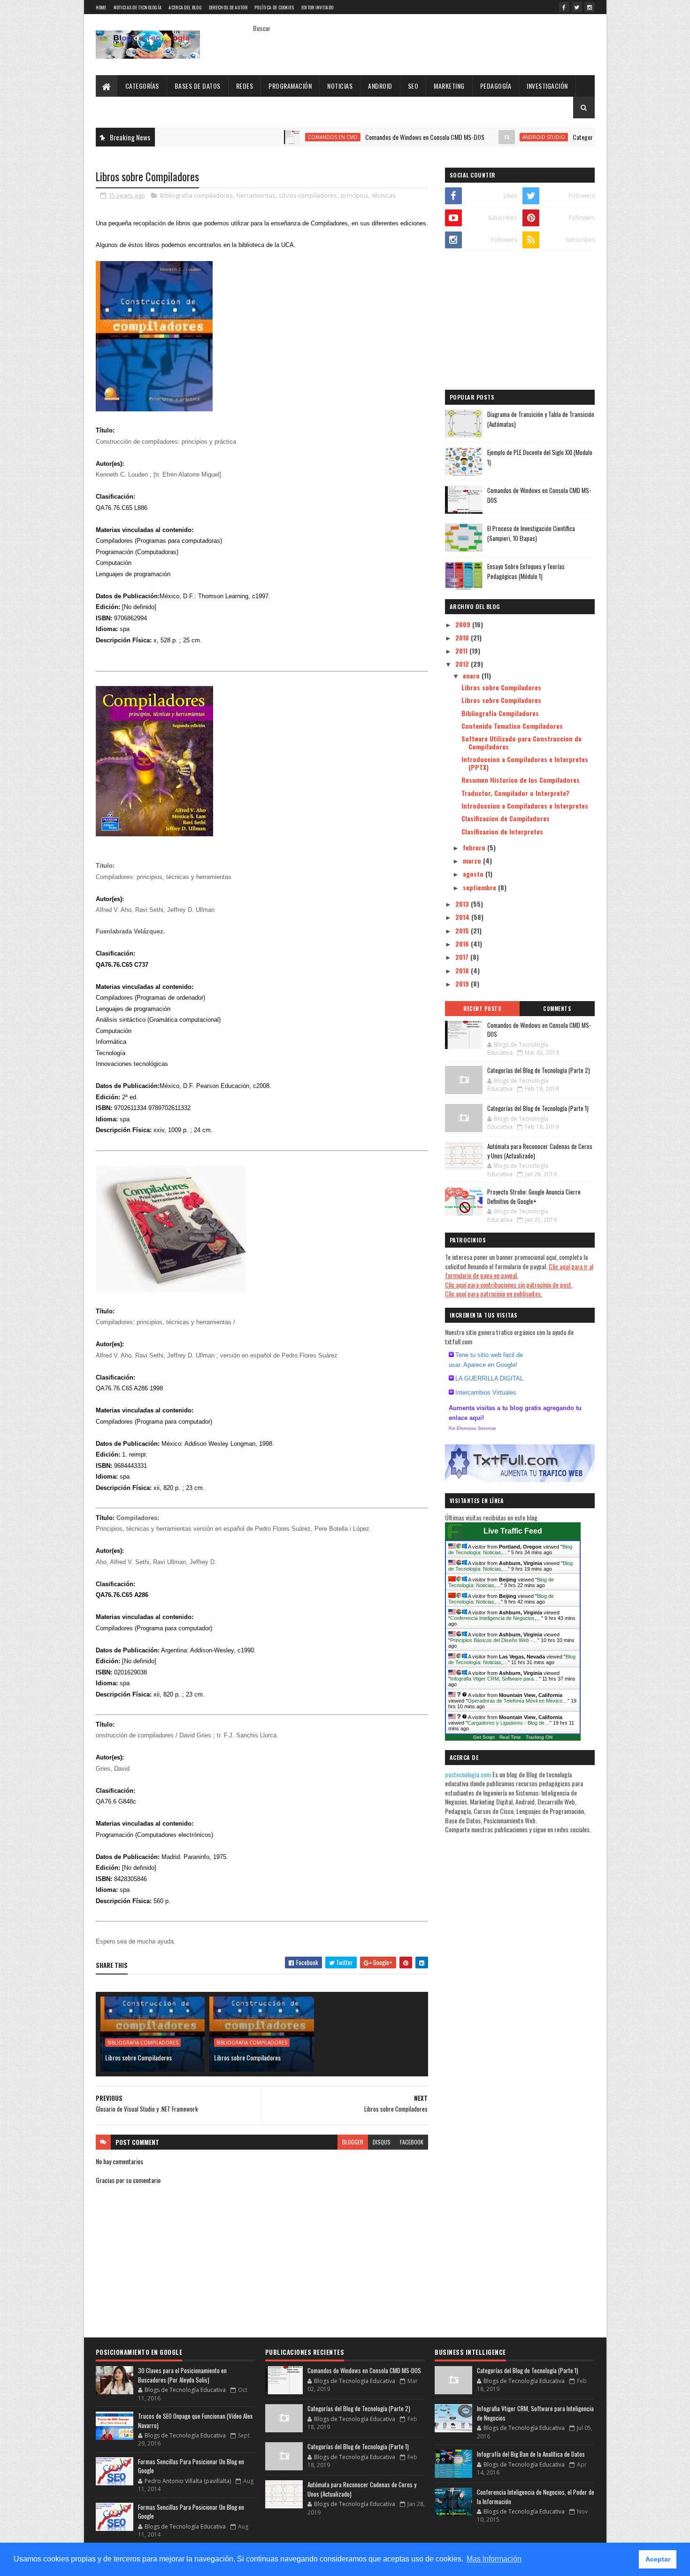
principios (355, 195)
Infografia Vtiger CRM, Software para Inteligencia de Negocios (535, 2413)
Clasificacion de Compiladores (506, 818)
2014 (463, 917)
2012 (463, 664)
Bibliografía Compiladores (500, 713)
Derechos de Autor (228, 7)
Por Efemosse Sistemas (472, 1428)
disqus (382, 2142)
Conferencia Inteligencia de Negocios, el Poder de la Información (536, 2497)
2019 (463, 983)
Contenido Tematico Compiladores (512, 726)
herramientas (256, 195)
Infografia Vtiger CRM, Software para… (494, 1679)
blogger (353, 2142)
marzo (473, 860)
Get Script (484, 1737)
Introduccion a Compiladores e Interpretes (525, 806)
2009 (464, 624)
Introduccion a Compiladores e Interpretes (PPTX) (525, 763)
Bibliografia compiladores (196, 195)
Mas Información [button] (494, 2559)
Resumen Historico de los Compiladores (521, 780)
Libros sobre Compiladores (138, 2057)
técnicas (384, 195)
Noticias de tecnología (138, 7)
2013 (463, 904)
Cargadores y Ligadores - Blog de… (509, 1723)
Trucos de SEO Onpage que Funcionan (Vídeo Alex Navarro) (195, 2421)
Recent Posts (482, 1009)
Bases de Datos (198, 86)
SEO (413, 86)
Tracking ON (539, 1737)
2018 (463, 970)
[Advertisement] (520, 322)
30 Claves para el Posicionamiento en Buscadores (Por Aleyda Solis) (182, 2375)
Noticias (340, 86)
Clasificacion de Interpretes (502, 831)
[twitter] (577, 7)
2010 (463, 637)
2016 (463, 944)
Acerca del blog (185, 7)
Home (101, 7)
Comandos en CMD (271, 137)
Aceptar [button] (658, 2559)
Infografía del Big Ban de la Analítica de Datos (531, 2454)
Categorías (142, 86)
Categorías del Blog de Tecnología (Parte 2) (564, 137)
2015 (463, 930)
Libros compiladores (308, 195)
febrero (475, 847)
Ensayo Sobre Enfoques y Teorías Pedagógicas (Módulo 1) (526, 571)
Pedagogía (496, 86)
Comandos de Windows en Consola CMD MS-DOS (363, 137)
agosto (474, 874)
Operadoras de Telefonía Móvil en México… (517, 1701)
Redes (245, 86)
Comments (557, 1009)
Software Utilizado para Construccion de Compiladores (521, 742)
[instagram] (590, 7)
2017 (463, 957)
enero (472, 675)
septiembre (480, 887)
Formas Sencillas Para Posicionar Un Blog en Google (191, 2466)
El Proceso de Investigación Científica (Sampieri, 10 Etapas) (531, 533)
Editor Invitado (318, 7)
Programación (290, 86)
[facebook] (564, 7)
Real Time (510, 1737)
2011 (462, 651)
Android (380, 86)
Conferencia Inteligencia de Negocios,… (496, 1618)
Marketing (449, 86)
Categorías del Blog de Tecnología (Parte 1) (538, 1108)
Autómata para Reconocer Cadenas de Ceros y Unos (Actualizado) (540, 1151)
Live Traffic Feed (513, 1531)
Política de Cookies (274, 7)
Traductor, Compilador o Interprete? (515, 793)
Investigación (547, 86)
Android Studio (482, 137)
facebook (412, 2142)
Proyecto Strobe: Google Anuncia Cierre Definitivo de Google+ (534, 1196)
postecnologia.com (469, 1774)
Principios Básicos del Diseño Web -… (494, 1640)
